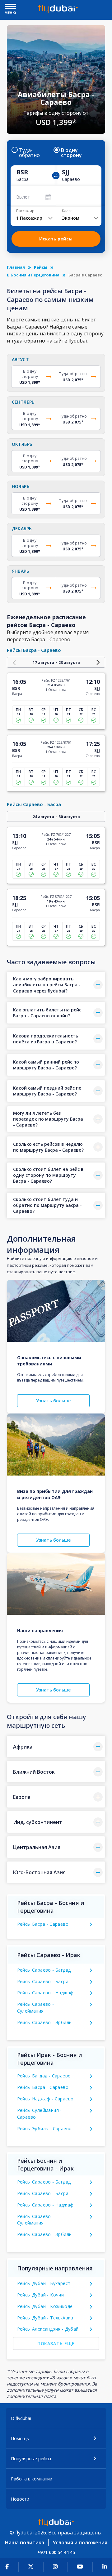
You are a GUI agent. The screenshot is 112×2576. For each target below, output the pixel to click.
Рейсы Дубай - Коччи (41, 2295)
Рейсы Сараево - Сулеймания (36, 2007)
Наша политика (25, 2542)
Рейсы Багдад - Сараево (44, 2076)
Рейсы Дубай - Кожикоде (45, 2306)
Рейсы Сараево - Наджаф (45, 1993)
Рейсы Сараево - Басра (43, 1981)
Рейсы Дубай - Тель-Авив (45, 2318)
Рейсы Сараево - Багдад (44, 1970)
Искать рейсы (56, 239)
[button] (56, 985)
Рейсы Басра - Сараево (43, 1924)
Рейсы (41, 267)
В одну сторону (71, 153)
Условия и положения (80, 2542)
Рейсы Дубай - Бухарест (44, 2283)
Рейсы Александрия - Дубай (48, 2329)
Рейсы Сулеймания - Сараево (40, 2114)
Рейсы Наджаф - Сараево (45, 2099)
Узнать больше (53, 1401)
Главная (16, 267)
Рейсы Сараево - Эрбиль (44, 2022)
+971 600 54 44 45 (56, 2552)
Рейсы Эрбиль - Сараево (44, 2128)
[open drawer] (10, 7)
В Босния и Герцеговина (33, 275)
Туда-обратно (29, 153)
